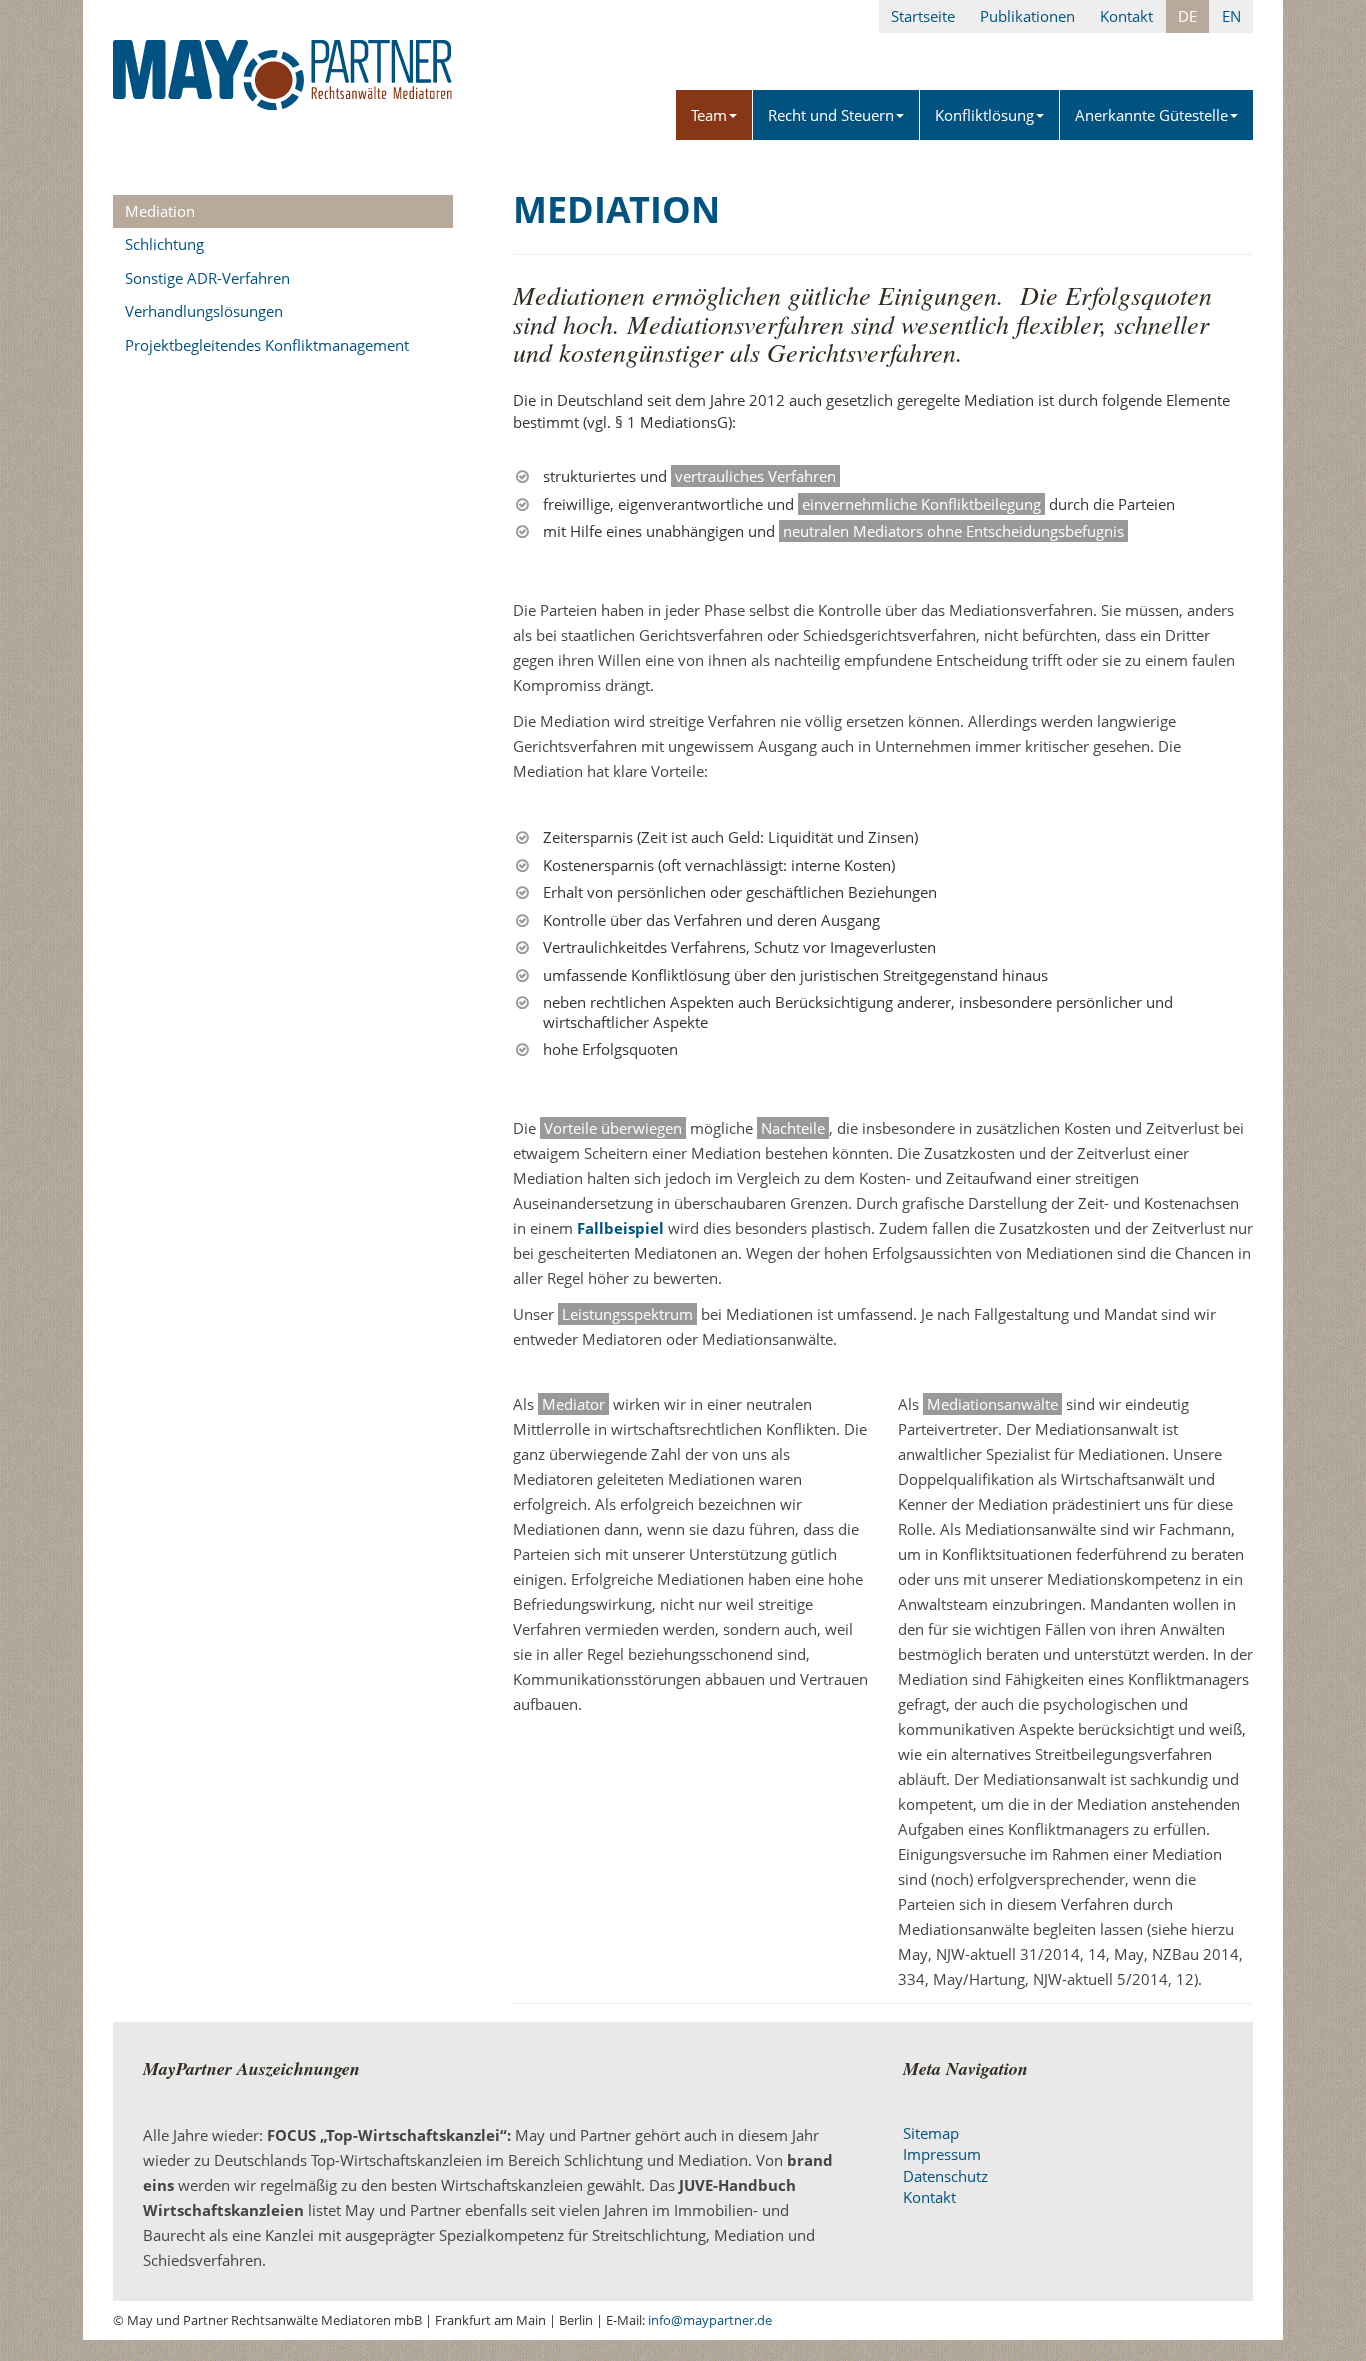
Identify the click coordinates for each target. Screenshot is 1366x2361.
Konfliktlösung (984, 115)
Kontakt (1126, 16)
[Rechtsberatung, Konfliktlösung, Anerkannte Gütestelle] (283, 55)
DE (1187, 16)
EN (1231, 16)
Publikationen (1027, 16)
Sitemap (931, 2133)
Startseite (923, 16)
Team (709, 115)
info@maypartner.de (710, 2320)
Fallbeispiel (620, 1228)
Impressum (942, 2154)
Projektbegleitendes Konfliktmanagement (267, 345)
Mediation (160, 211)
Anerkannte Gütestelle (1151, 115)
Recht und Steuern (831, 115)
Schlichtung (164, 244)
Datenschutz (945, 2176)
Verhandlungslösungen (204, 311)
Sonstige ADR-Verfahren (207, 278)
